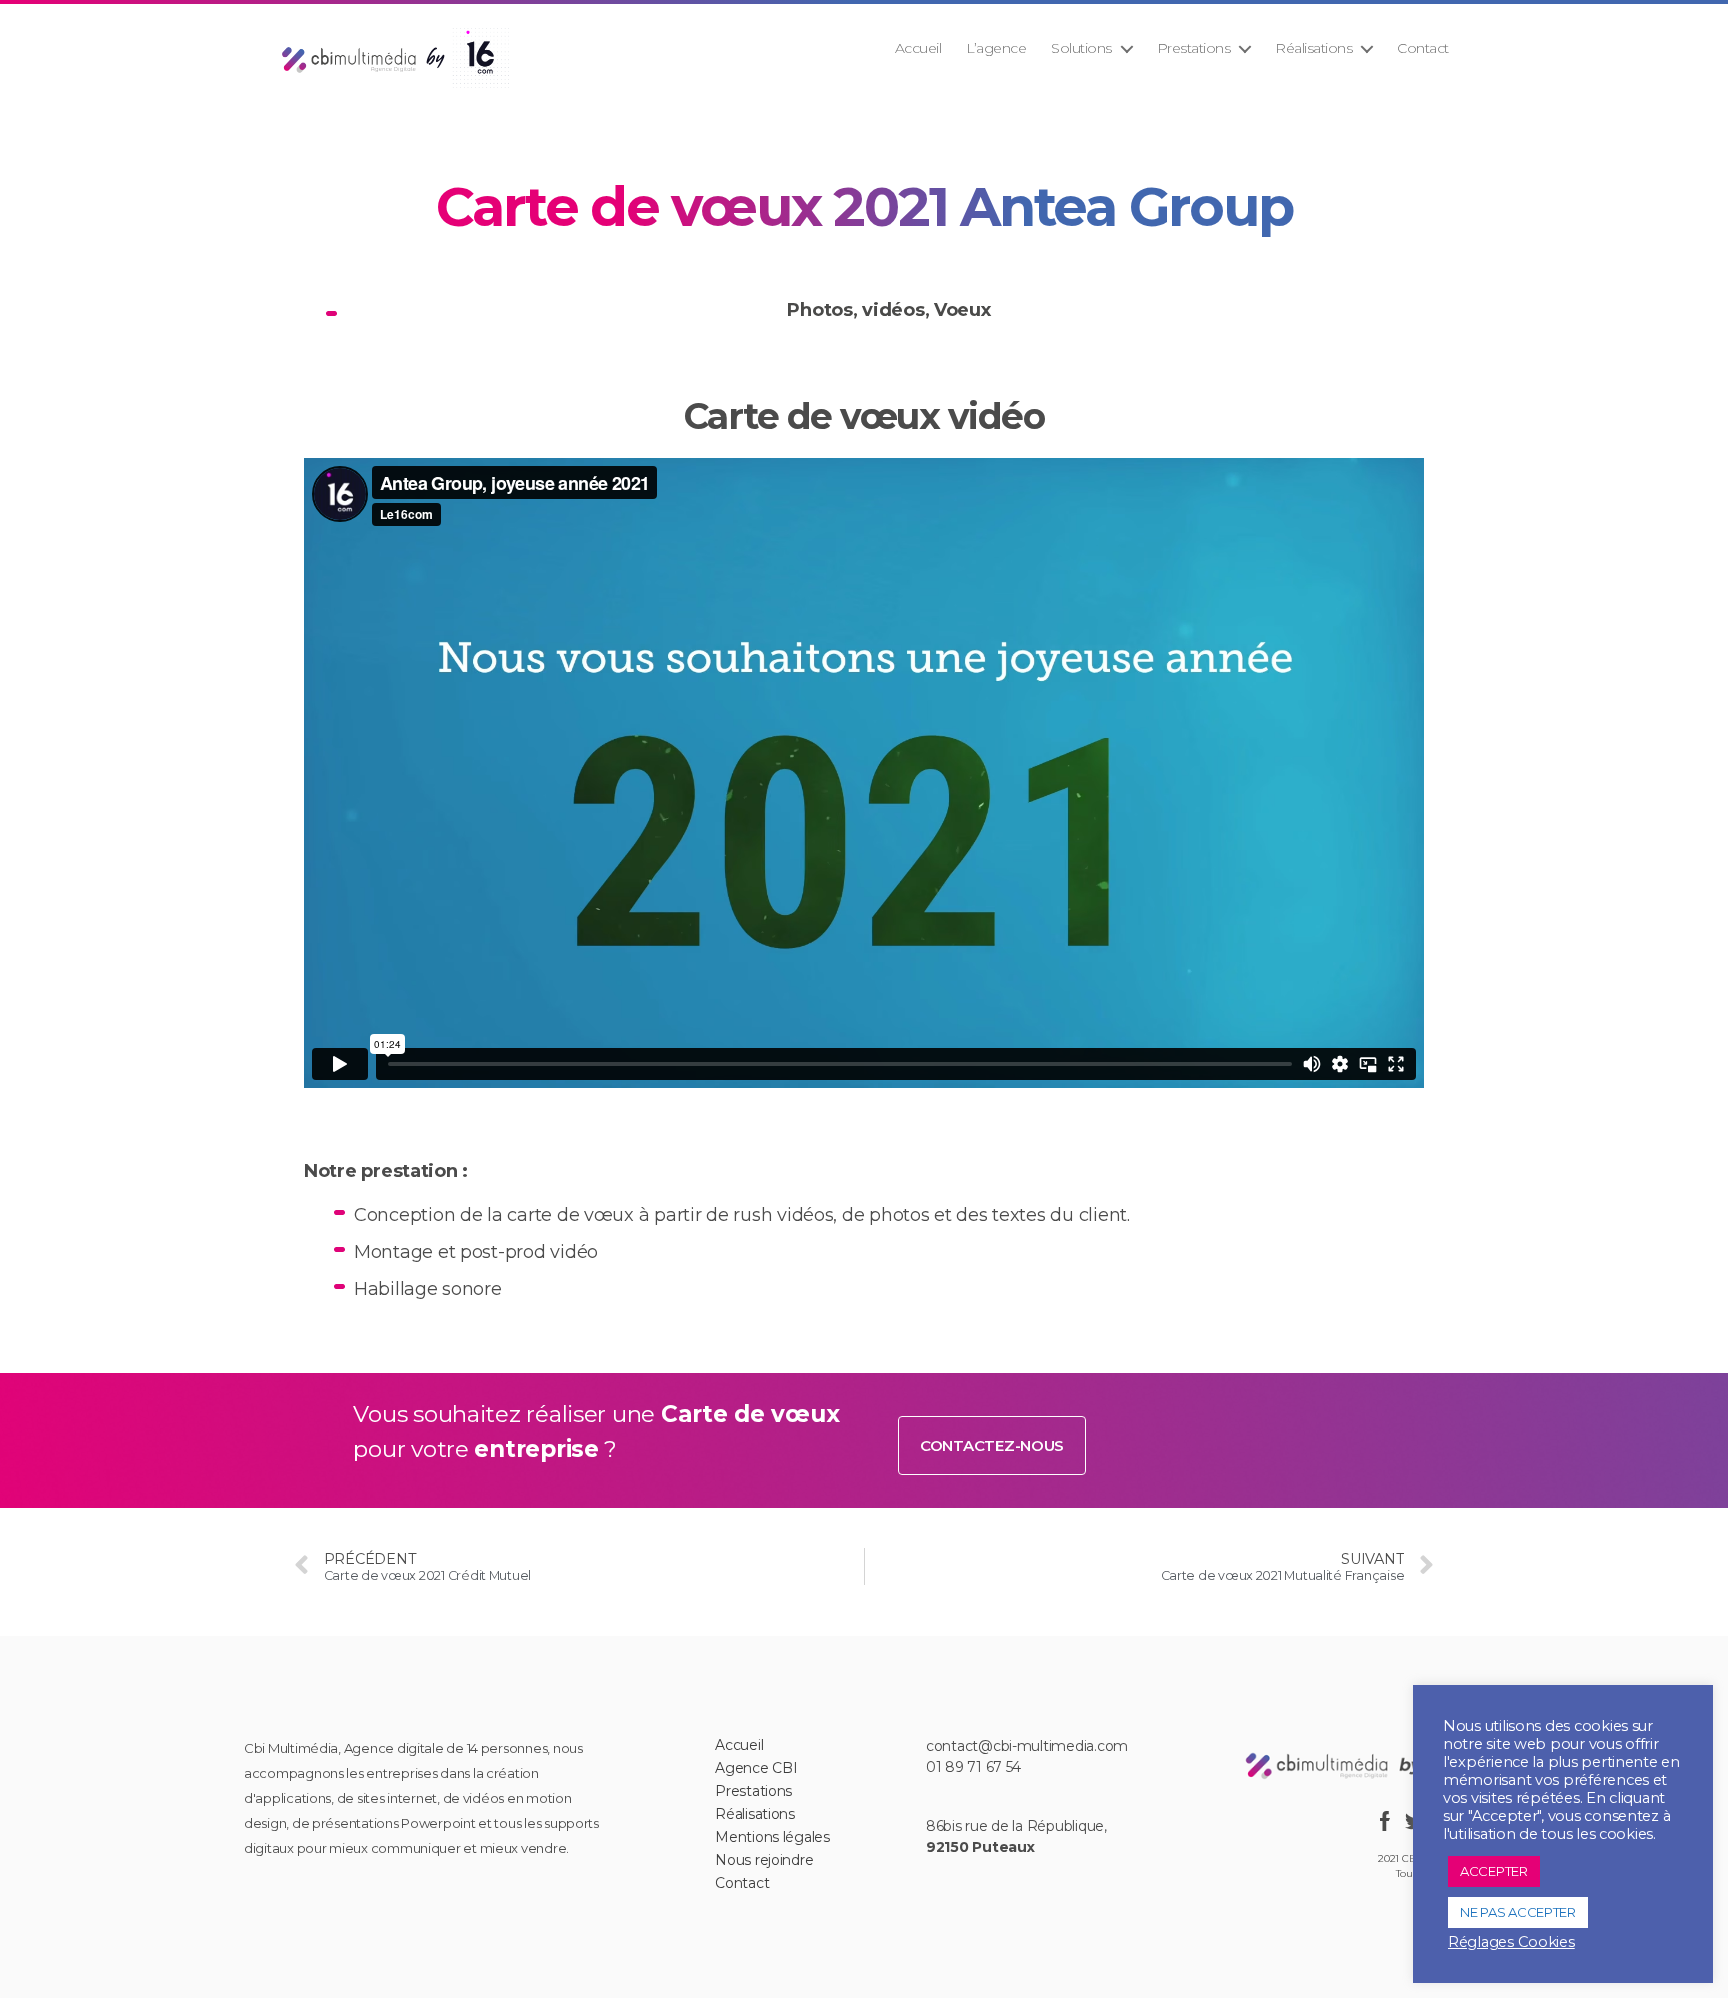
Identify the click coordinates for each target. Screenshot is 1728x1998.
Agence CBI (756, 1768)
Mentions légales (772, 1837)
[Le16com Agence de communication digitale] (1378, 1763)
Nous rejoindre (764, 1860)
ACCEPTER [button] (1494, 1871)
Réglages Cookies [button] (1511, 1942)
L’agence (996, 48)
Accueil (918, 48)
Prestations (1194, 48)
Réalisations (1313, 48)
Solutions (1081, 48)
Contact (1423, 48)
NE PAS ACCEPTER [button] (1518, 1912)
